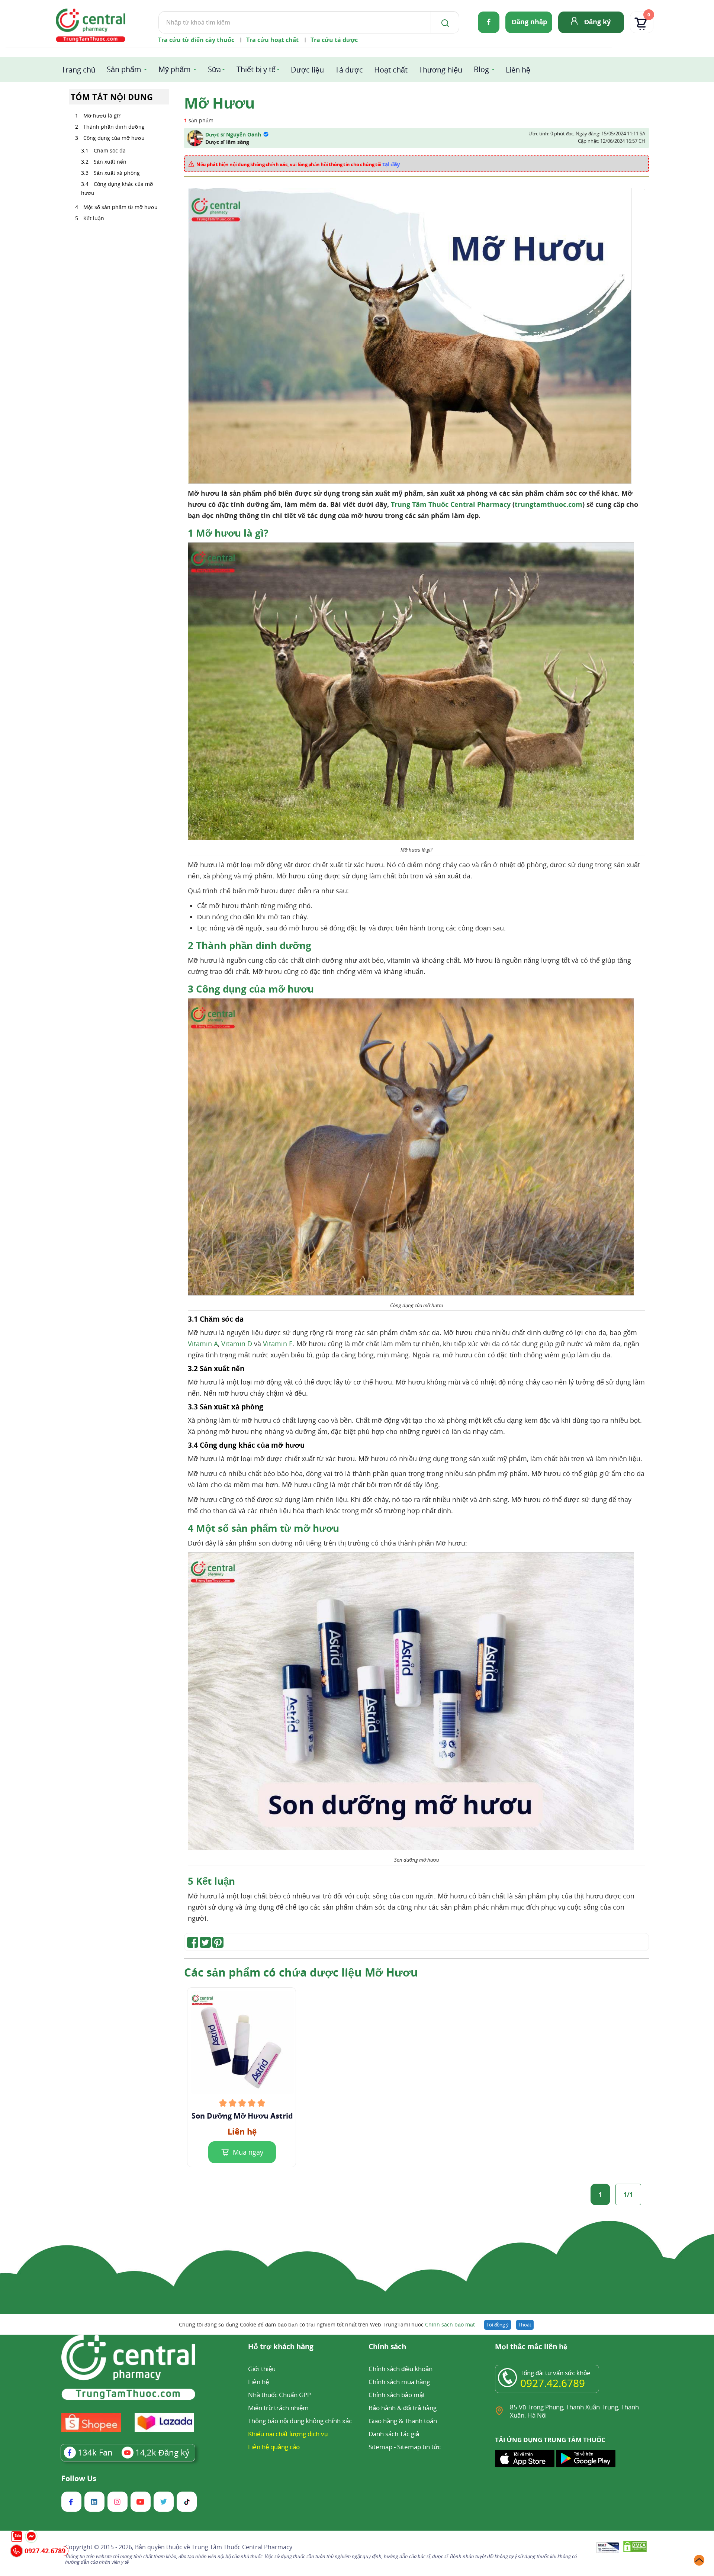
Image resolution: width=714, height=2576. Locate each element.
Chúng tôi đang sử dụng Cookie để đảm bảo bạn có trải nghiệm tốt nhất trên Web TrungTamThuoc (327, 2324)
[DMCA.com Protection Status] (635, 2548)
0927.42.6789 (553, 2383)
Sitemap (380, 2447)
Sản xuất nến (110, 162)
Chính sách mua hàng (399, 2382)
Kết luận (94, 218)
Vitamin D (237, 1344)
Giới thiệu (262, 2369)
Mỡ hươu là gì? (102, 115)
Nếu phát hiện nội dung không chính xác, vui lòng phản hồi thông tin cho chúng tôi (298, 164)
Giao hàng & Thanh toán (403, 2421)
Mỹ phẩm (175, 69)
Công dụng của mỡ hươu (114, 138)
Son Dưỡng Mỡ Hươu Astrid (242, 2116)
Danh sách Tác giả (394, 2434)
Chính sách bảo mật (450, 2324)
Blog (481, 69)
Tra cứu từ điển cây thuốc (196, 40)
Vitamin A (203, 1344)
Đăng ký (597, 22)
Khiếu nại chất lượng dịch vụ (288, 2434)
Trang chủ (78, 70)
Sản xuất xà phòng (117, 173)
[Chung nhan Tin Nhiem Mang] (608, 2548)
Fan (95, 2452)
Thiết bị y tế (256, 69)
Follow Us (79, 2479)
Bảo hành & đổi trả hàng (403, 2408)
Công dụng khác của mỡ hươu (117, 188)
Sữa (214, 69)
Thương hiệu (440, 70)
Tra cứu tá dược (334, 40)
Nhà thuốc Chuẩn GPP (279, 2395)
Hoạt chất (391, 70)
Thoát (525, 2325)
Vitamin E (278, 1344)
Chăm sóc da (110, 150)
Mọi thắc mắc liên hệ (531, 2347)
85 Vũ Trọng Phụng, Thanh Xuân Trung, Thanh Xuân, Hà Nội (574, 2411)
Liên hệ (518, 70)
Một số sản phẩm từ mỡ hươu (120, 207)
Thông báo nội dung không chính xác (300, 2421)
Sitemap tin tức (419, 2447)
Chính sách (387, 2347)
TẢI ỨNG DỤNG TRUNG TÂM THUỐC (550, 2440)
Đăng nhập (529, 22)
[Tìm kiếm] (444, 22)
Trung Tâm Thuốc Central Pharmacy (451, 504)
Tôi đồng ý (498, 2325)
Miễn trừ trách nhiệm (278, 2408)
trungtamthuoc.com (549, 504)
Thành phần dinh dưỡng (114, 127)
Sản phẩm (124, 69)
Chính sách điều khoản (401, 2369)
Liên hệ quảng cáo (274, 2447)
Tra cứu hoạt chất (272, 40)
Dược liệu (307, 70)
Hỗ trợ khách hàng (281, 2347)
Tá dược (349, 70)
